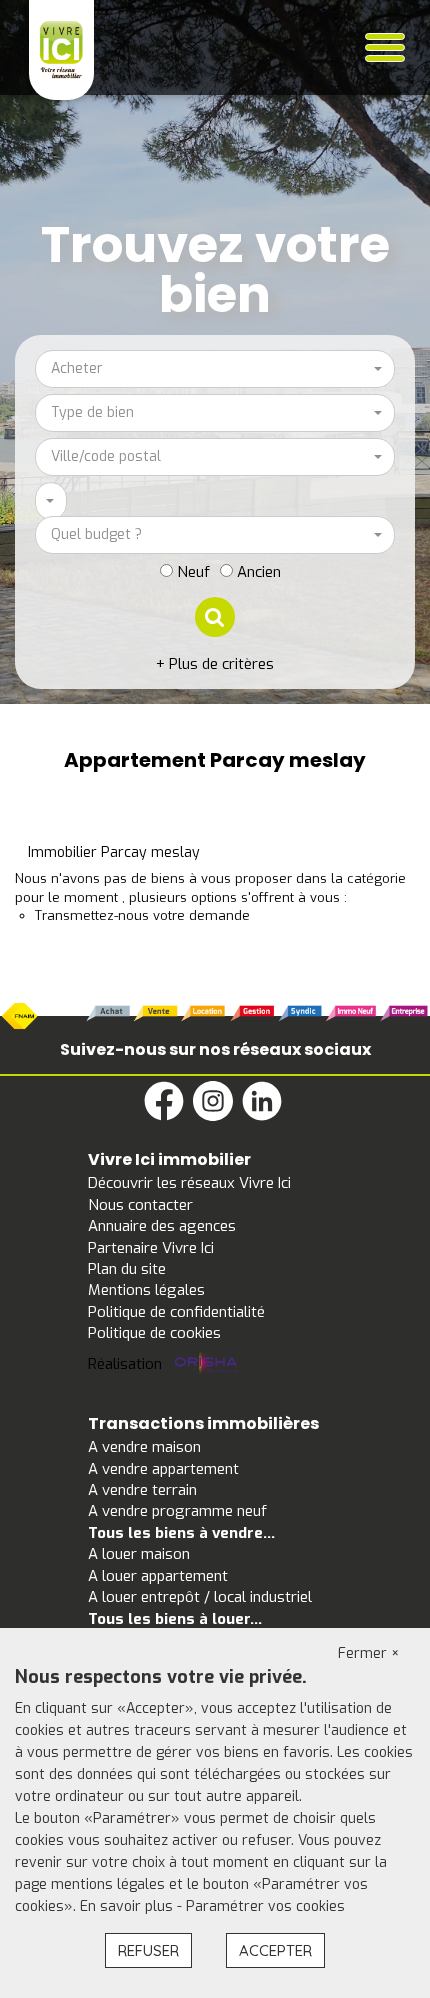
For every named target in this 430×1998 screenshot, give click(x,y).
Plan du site (127, 1269)
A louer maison (139, 1554)
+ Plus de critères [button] (215, 664)
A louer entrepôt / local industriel (200, 1597)
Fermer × (369, 1653)
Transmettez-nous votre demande (142, 915)
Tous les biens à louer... (175, 1619)
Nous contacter (140, 1205)
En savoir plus (128, 1906)
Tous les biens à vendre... (181, 1533)
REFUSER (148, 1950)
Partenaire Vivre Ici (151, 1248)
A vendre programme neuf (177, 1511)
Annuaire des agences (162, 1226)
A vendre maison (144, 1447)
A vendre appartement (163, 1469)
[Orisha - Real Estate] (206, 1364)
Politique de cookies (154, 1333)
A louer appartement (158, 1576)
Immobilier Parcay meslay (114, 852)
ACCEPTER (275, 1950)
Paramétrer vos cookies (265, 1906)
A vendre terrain (142, 1490)
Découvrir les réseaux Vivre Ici (189, 1183)
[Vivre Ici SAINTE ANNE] (61, 49)
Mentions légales (146, 1290)
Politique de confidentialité (176, 1312)
